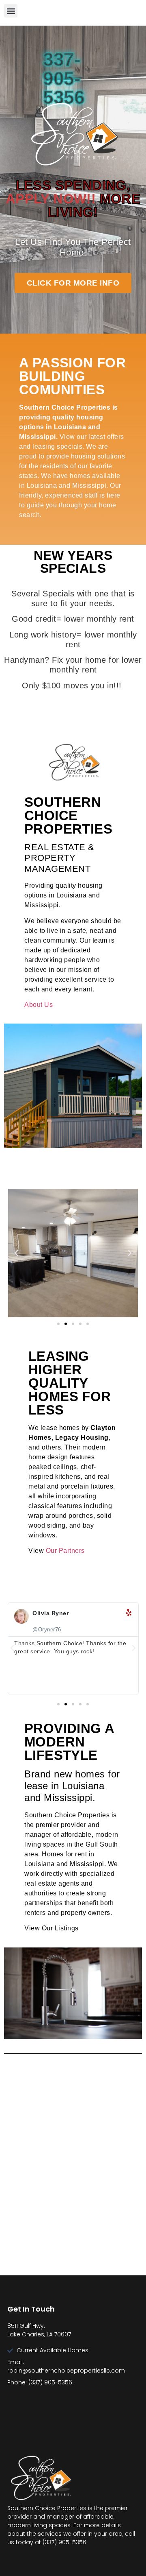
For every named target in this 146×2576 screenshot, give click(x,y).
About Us (39, 1005)
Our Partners (65, 1551)
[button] (11, 11)
